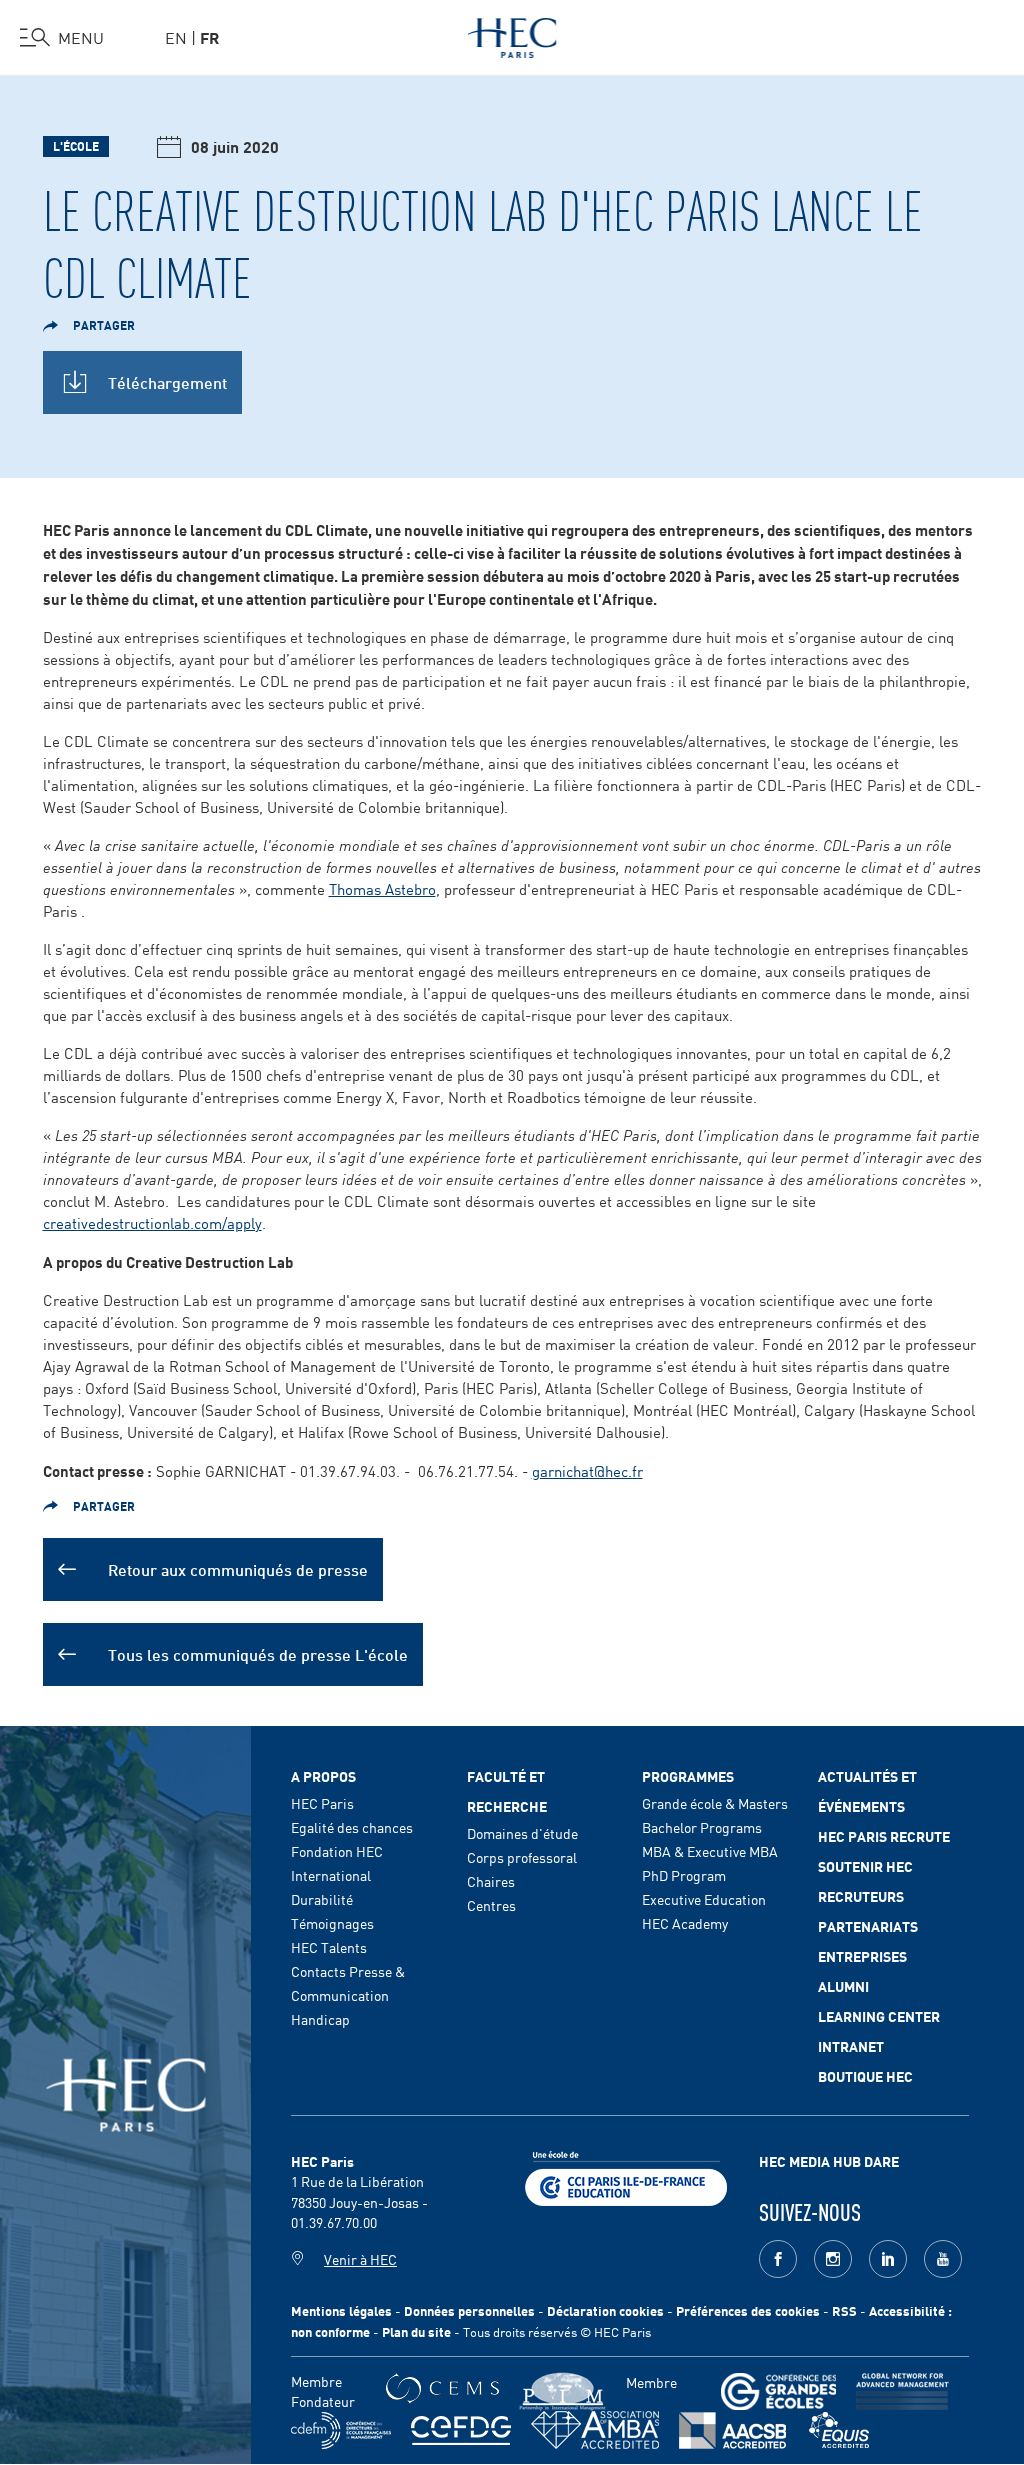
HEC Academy (685, 1923)
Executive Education (704, 1899)
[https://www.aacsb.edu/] (732, 2430)
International (331, 1875)
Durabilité (322, 1899)
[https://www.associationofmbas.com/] (595, 2430)
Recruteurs (861, 1896)
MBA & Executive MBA (710, 1851)
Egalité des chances (352, 1827)
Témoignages (332, 1923)
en (176, 37)
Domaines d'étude (522, 1833)
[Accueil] (512, 34)
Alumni (843, 1986)
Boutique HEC (865, 2076)
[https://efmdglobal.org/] (839, 2430)
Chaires (491, 1881)
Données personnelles (469, 2310)
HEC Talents (329, 1947)
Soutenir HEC (865, 1866)
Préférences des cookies (748, 2310)
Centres (491, 1905)
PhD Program (684, 1875)
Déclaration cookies (605, 2310)
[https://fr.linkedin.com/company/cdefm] (341, 2430)
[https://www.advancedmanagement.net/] (902, 2391)
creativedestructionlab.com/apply (152, 1222)
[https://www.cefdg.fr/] (461, 2430)
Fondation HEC (337, 1851)
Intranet (851, 2046)
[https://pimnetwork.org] (562, 2391)
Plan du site (416, 2331)
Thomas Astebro (382, 888)
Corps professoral (522, 1857)
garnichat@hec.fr (587, 1470)
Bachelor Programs (702, 1827)
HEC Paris (322, 1803)
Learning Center (879, 2016)
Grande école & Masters (715, 1803)
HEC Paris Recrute (884, 1836)
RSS (844, 2310)
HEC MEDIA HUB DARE (829, 2161)
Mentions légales (341, 2310)
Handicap (320, 2019)
